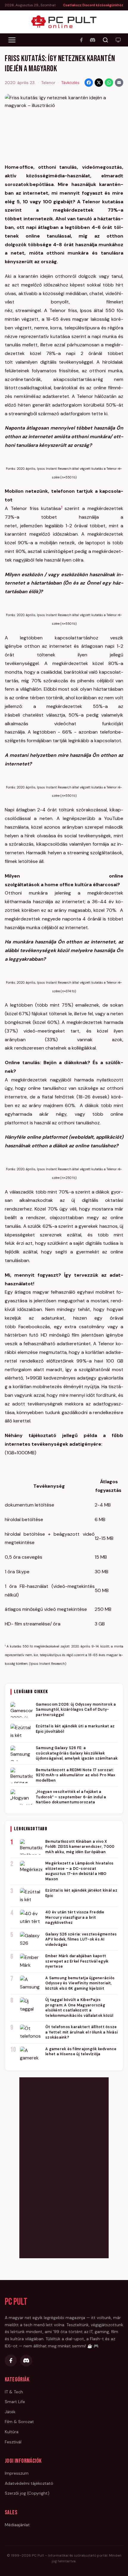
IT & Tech (14, 2392)
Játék (10, 2412)
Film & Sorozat (19, 2422)
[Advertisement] (64, 2167)
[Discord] (93, 40)
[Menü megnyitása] (12, 40)
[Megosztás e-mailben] (119, 83)
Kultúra (12, 2432)
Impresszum (17, 2473)
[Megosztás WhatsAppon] (109, 83)
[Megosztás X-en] (99, 83)
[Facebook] (81, 40)
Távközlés (70, 83)
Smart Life (15, 2402)
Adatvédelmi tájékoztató (29, 2483)
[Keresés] (105, 40)
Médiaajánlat (17, 2525)
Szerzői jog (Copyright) (27, 2493)
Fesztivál (13, 2442)
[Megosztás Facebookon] (89, 83)
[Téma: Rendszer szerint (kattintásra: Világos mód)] (118, 40)
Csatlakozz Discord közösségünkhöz (93, 5)
